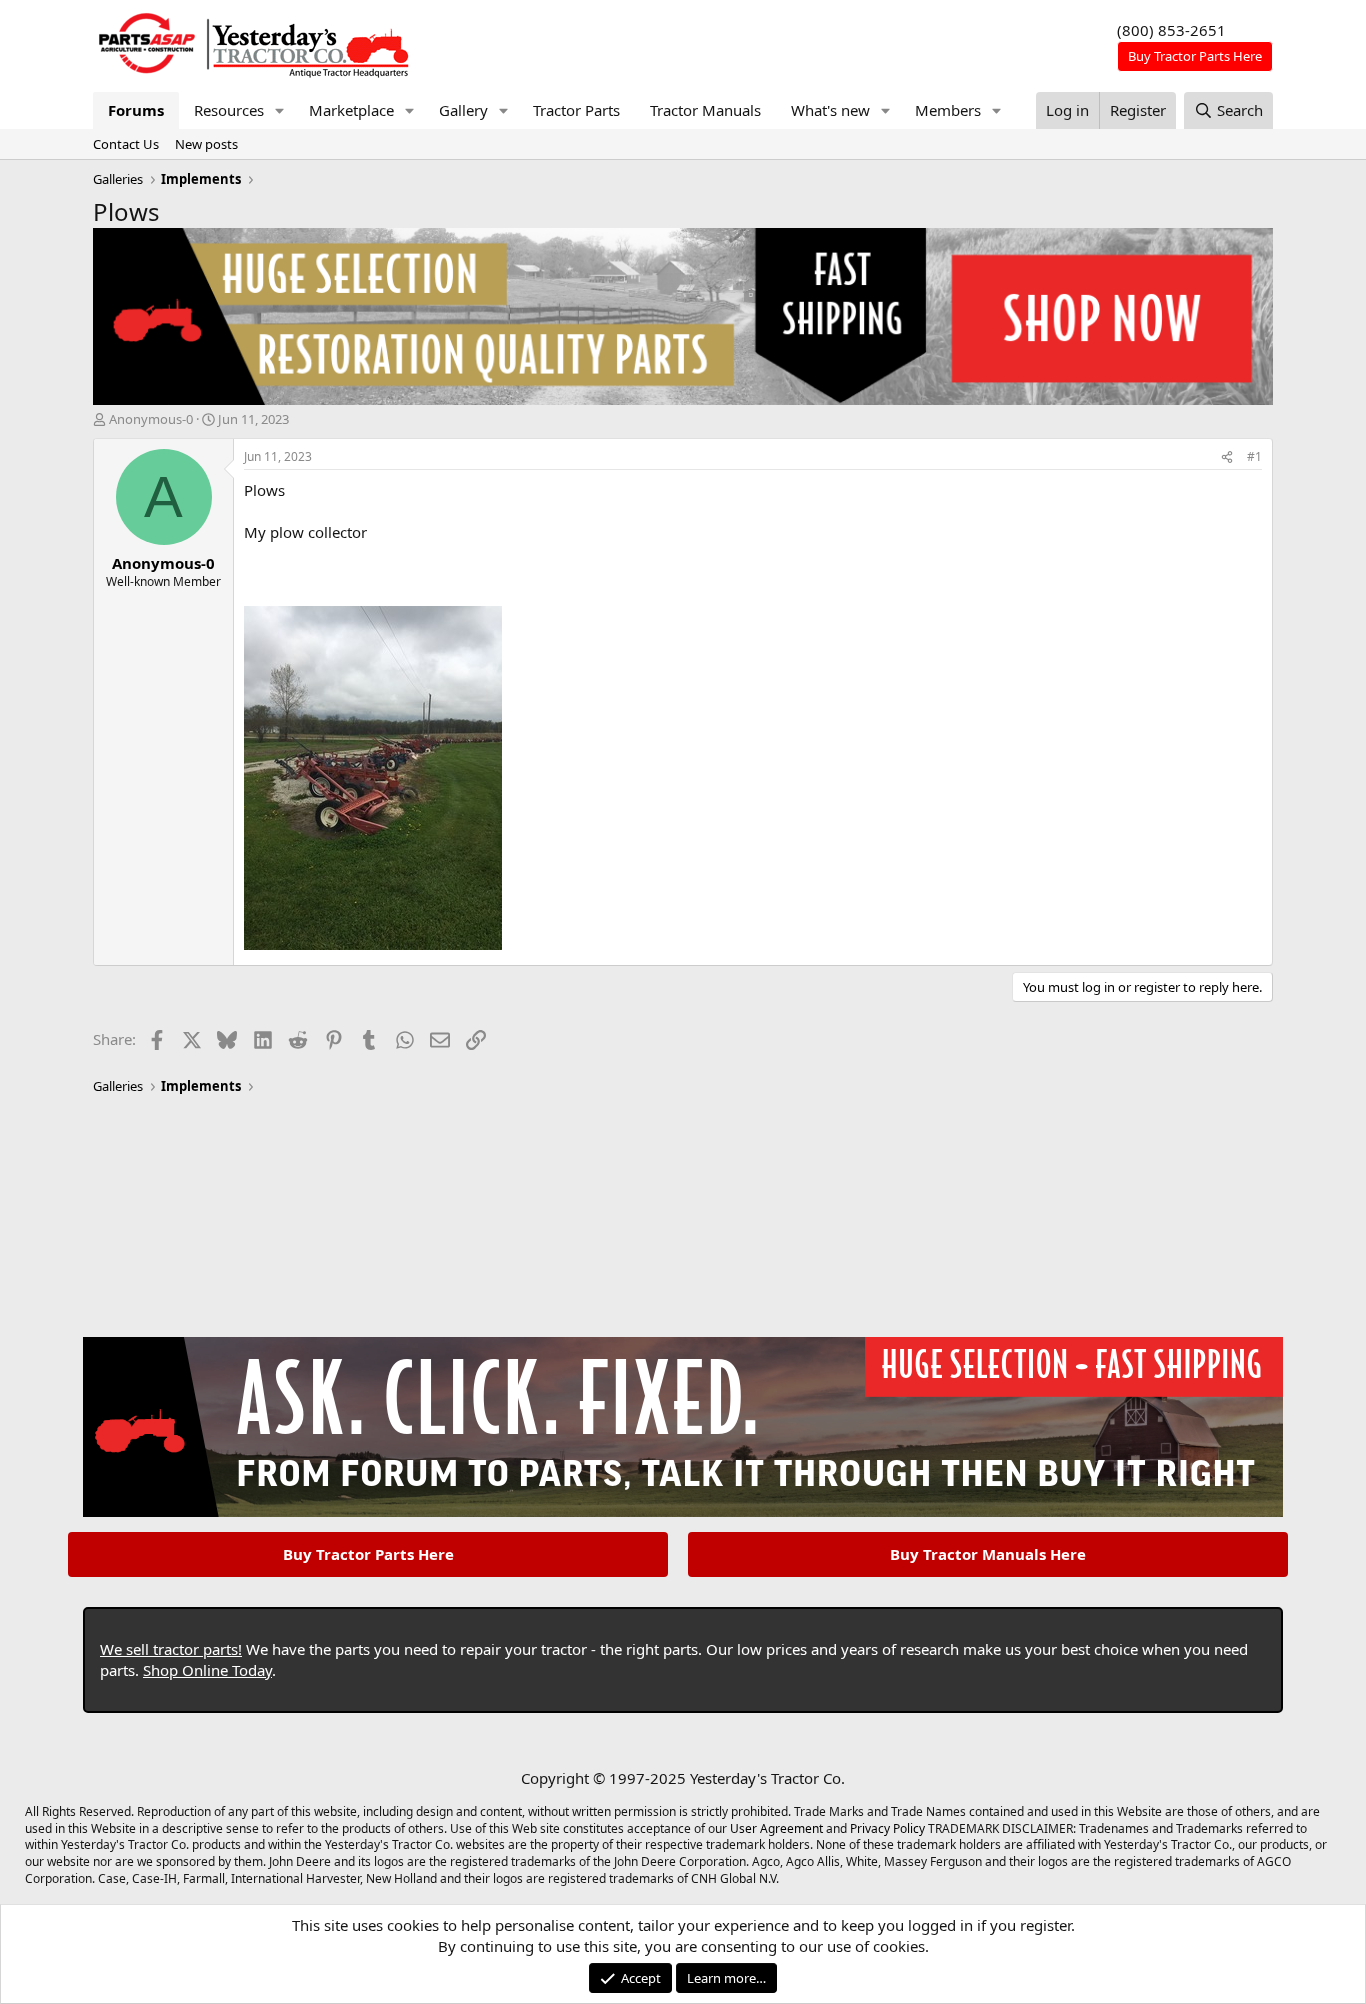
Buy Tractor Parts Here (368, 1554)
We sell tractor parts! (171, 1649)
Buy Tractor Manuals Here (988, 1554)
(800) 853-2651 (1171, 30)
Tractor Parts (576, 110)
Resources (229, 110)
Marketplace (351, 110)
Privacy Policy (887, 1828)
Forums (136, 110)
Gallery (463, 110)
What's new (830, 110)
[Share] (1227, 457)
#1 (1254, 456)
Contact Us (126, 144)
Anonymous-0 (151, 419)
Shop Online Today (207, 1670)
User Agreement (776, 1828)
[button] (280, 110)
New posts (206, 144)
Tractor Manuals (705, 110)
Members (948, 110)
